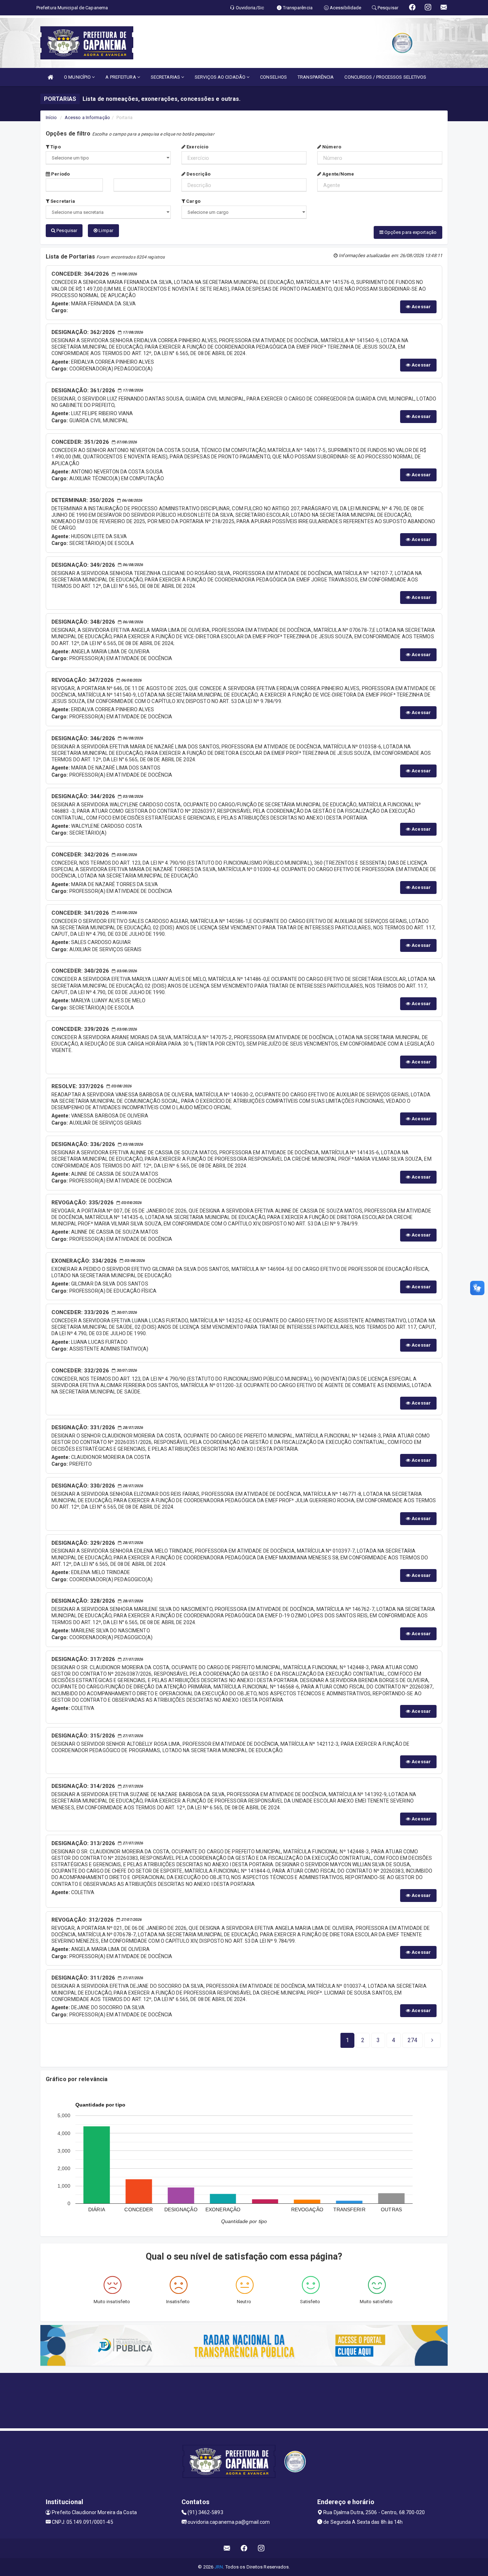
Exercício (197, 147)
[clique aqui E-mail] (227, 2548)
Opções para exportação (410, 232)
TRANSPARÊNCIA (316, 77)
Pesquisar (66, 230)
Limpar (105, 230)
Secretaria (62, 201)
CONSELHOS (273, 77)
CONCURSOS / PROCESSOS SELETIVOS (385, 77)
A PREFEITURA (121, 77)
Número (331, 147)
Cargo (193, 201)
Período (60, 174)
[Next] (432, 2040)
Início (51, 117)
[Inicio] (50, 77)
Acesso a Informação (87, 117)
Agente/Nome (338, 174)
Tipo (55, 147)
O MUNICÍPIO (78, 77)
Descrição (198, 174)
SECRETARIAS (166, 77)
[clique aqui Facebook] (244, 2548)
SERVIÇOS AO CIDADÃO (221, 77)
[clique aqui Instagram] (261, 2548)
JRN (219, 2567)
